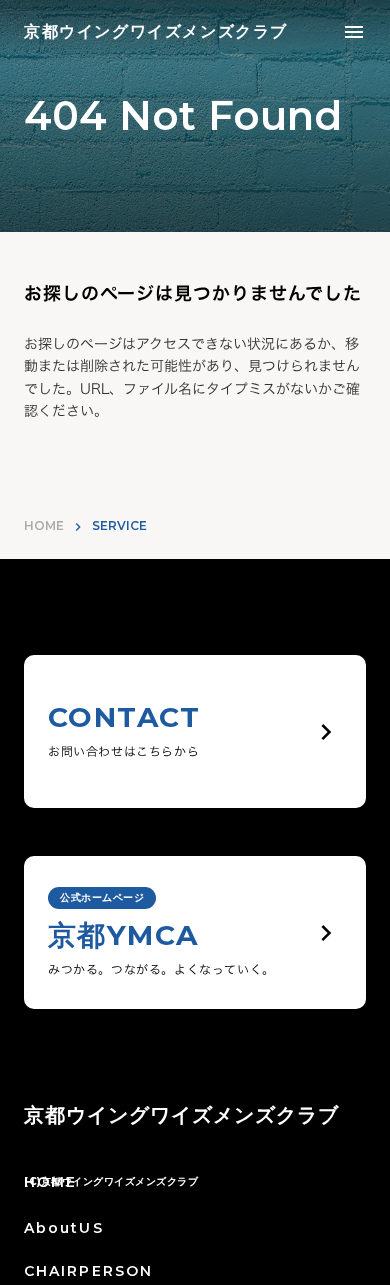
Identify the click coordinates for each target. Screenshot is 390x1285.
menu (354, 32)
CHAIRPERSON (88, 1271)
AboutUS (64, 1228)
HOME (44, 525)
